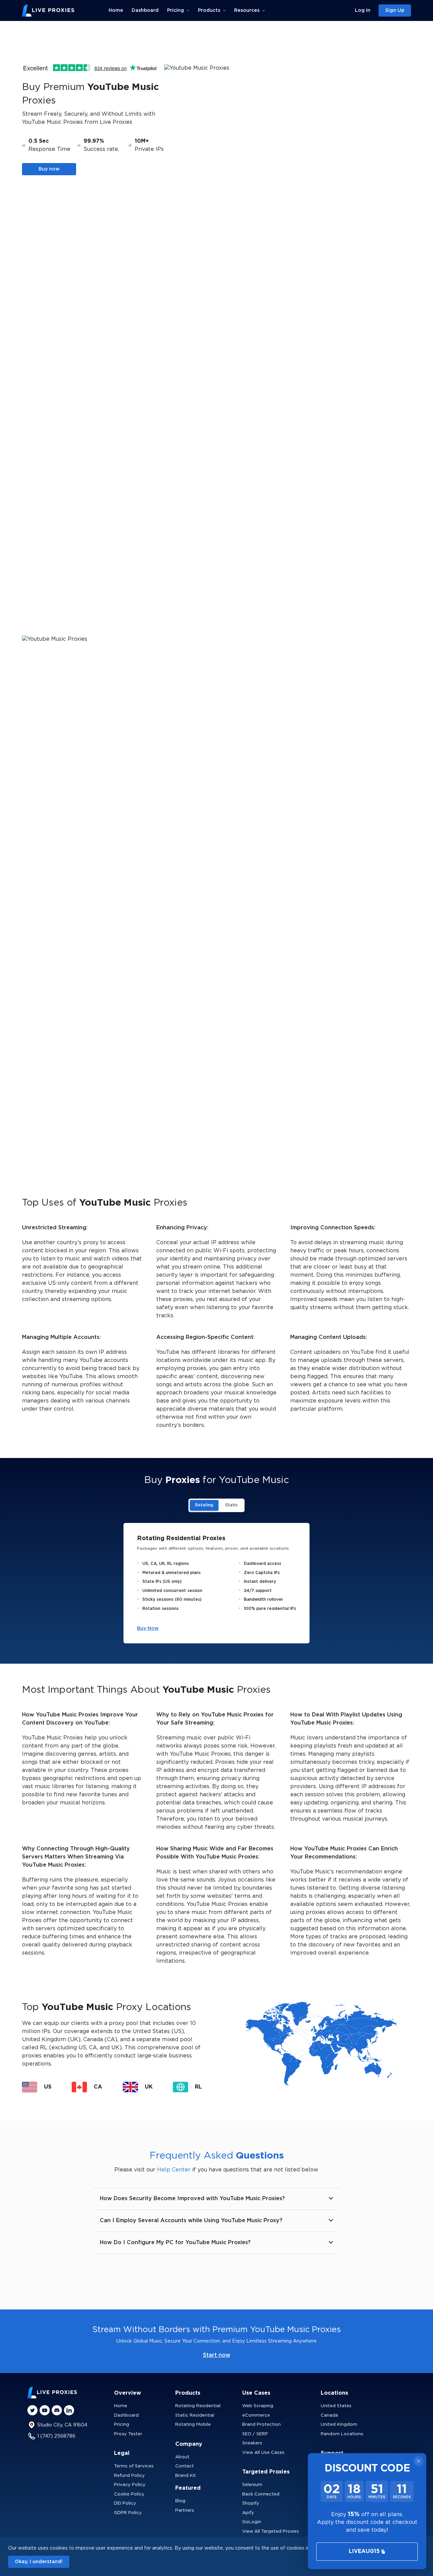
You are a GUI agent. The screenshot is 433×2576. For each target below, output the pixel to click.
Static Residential (195, 2415)
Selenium (252, 2485)
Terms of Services (134, 2466)
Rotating (204, 1505)
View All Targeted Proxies (271, 2532)
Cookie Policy (129, 2494)
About (182, 2457)
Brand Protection (261, 2425)
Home (116, 10)
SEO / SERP (255, 2434)
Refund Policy (129, 2476)
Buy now (49, 169)
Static (232, 1505)
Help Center (174, 2170)
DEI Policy (125, 2503)
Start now (217, 2355)
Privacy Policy (130, 2485)
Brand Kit (186, 2476)
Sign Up (395, 10)
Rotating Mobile (193, 2425)
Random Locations (342, 2434)
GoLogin (252, 2522)
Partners (185, 2511)
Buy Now (148, 1628)
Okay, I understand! (39, 2562)
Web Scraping (258, 2406)
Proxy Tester (128, 2434)
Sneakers (252, 2443)
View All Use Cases (263, 2453)
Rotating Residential (198, 2406)
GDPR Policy (128, 2513)
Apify (248, 2513)
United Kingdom (339, 2425)
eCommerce (256, 2415)
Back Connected (261, 2494)
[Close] (418, 2461)
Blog (180, 2501)
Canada (329, 2415)
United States (336, 2406)
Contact (185, 2466)
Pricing (122, 2425)
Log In (363, 10)
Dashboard (145, 10)
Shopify (251, 2503)
